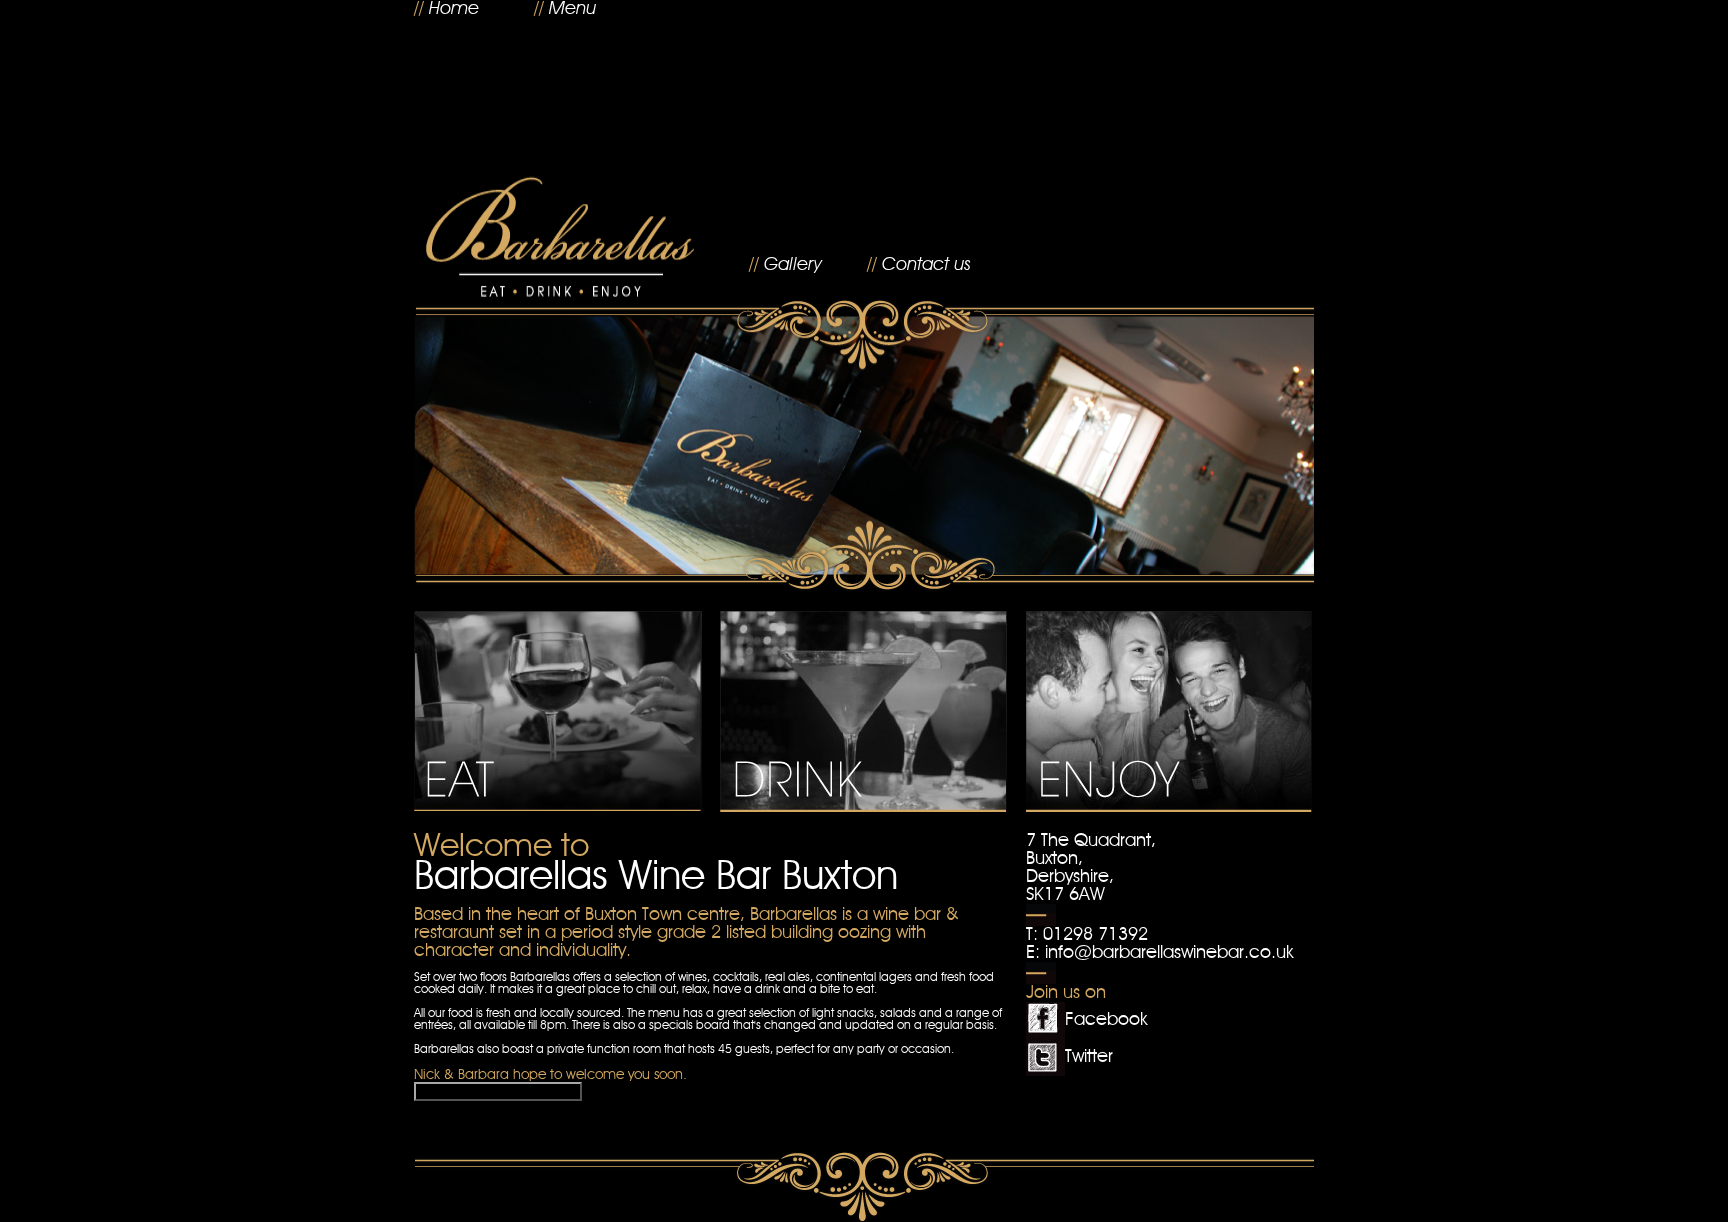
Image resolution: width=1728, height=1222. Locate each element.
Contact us (926, 265)
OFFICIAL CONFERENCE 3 (498, 1091)
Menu (572, 9)
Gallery (793, 265)
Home (454, 9)
